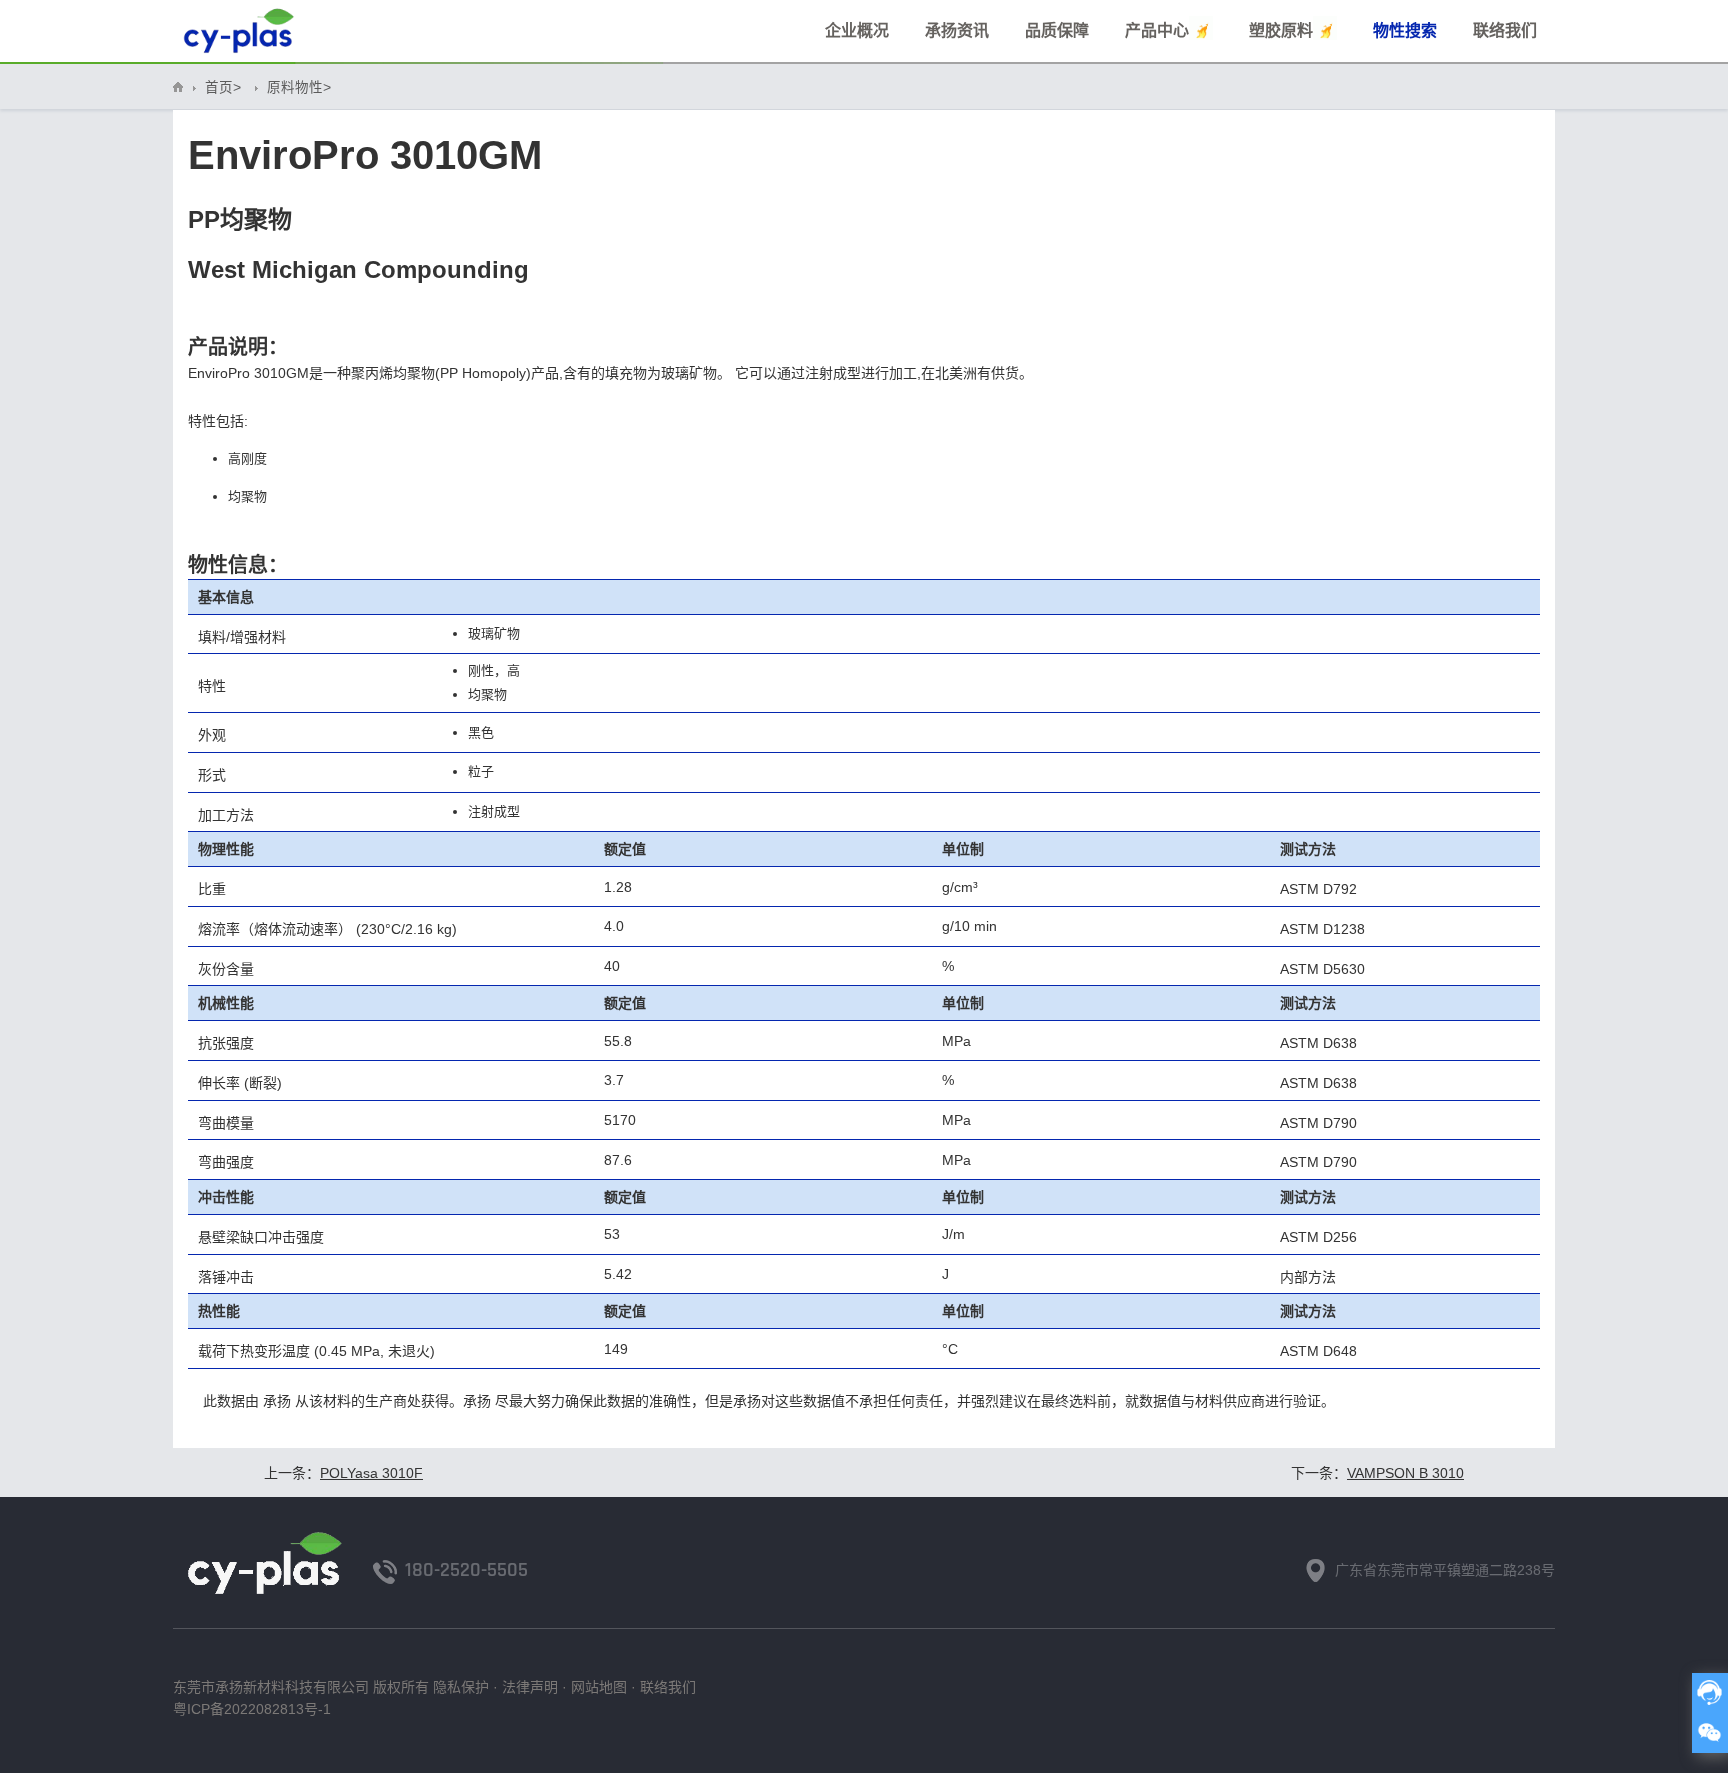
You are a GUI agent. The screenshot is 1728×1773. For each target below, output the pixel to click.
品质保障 (1057, 30)
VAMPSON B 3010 (1405, 1473)
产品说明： (238, 347)
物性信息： (238, 565)
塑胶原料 (1281, 30)
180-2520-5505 (466, 1570)
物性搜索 (1405, 30)
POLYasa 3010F (371, 1473)
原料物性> (299, 87)
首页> (223, 87)
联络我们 (1505, 30)
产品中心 (1157, 30)
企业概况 (857, 30)
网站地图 (599, 1687)
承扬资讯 (957, 30)
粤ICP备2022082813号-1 (252, 1709)
